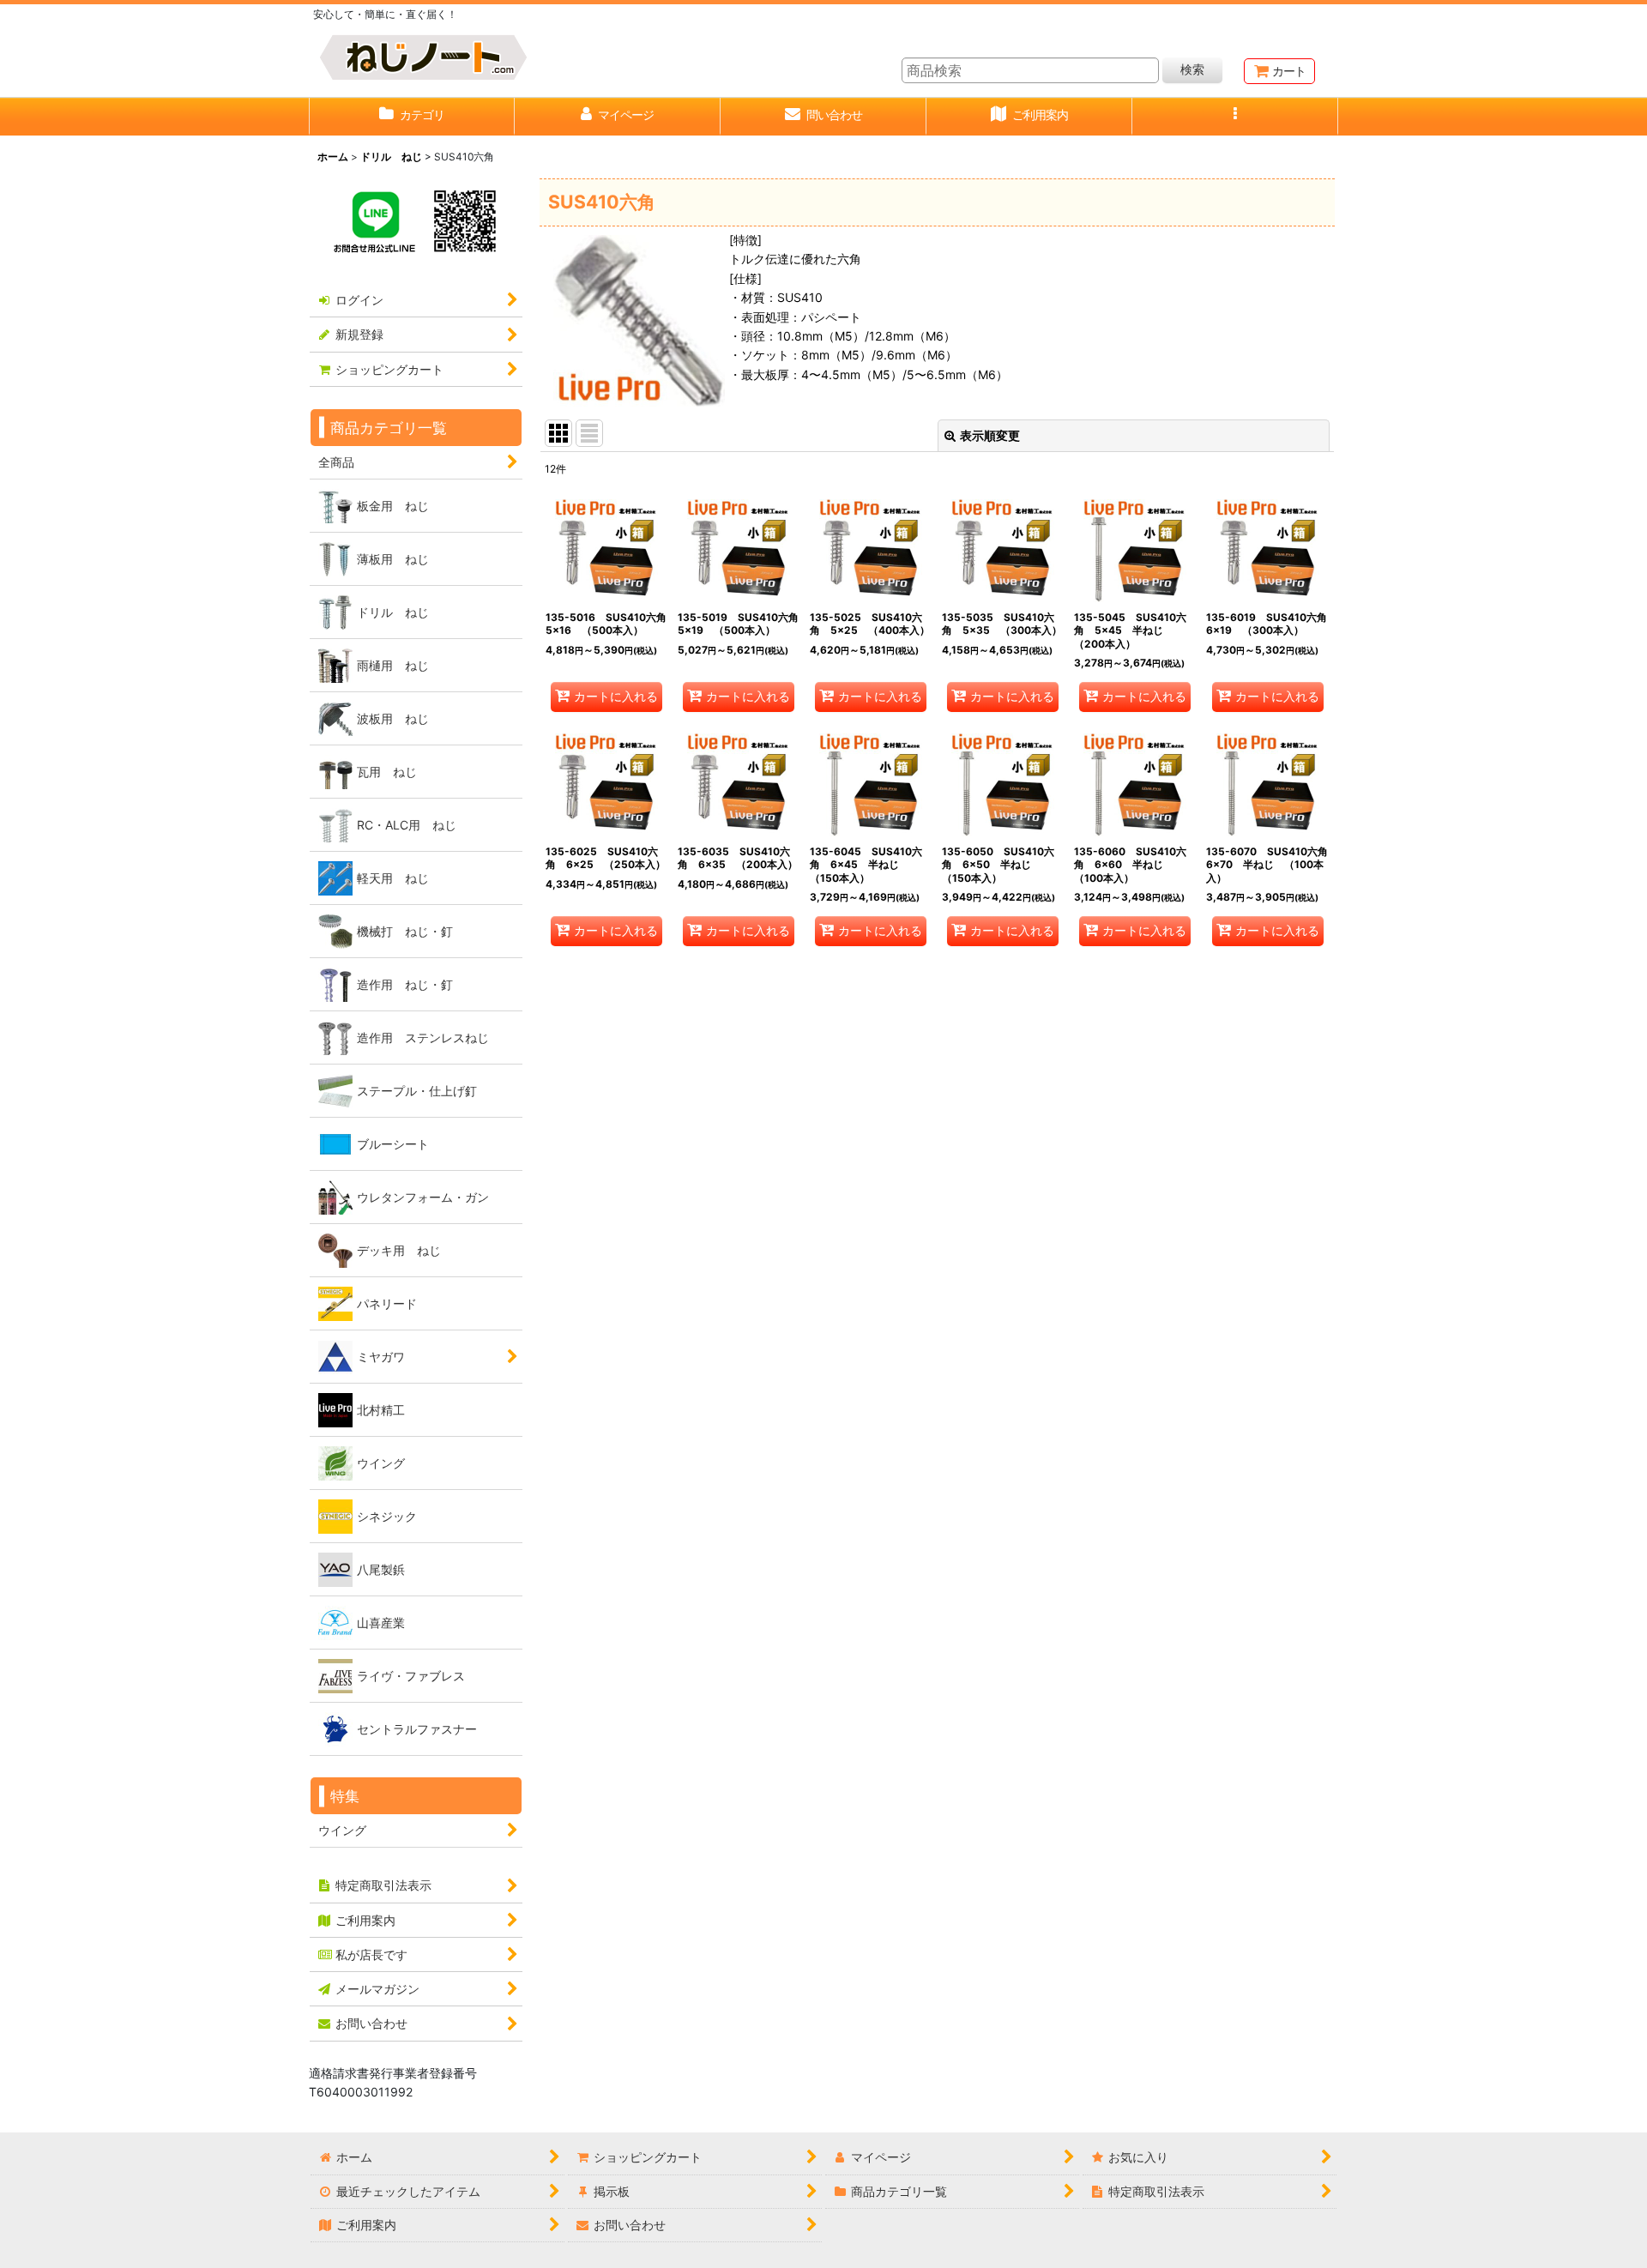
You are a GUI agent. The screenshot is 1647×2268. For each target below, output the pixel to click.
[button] (1235, 117)
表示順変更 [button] (990, 435)
